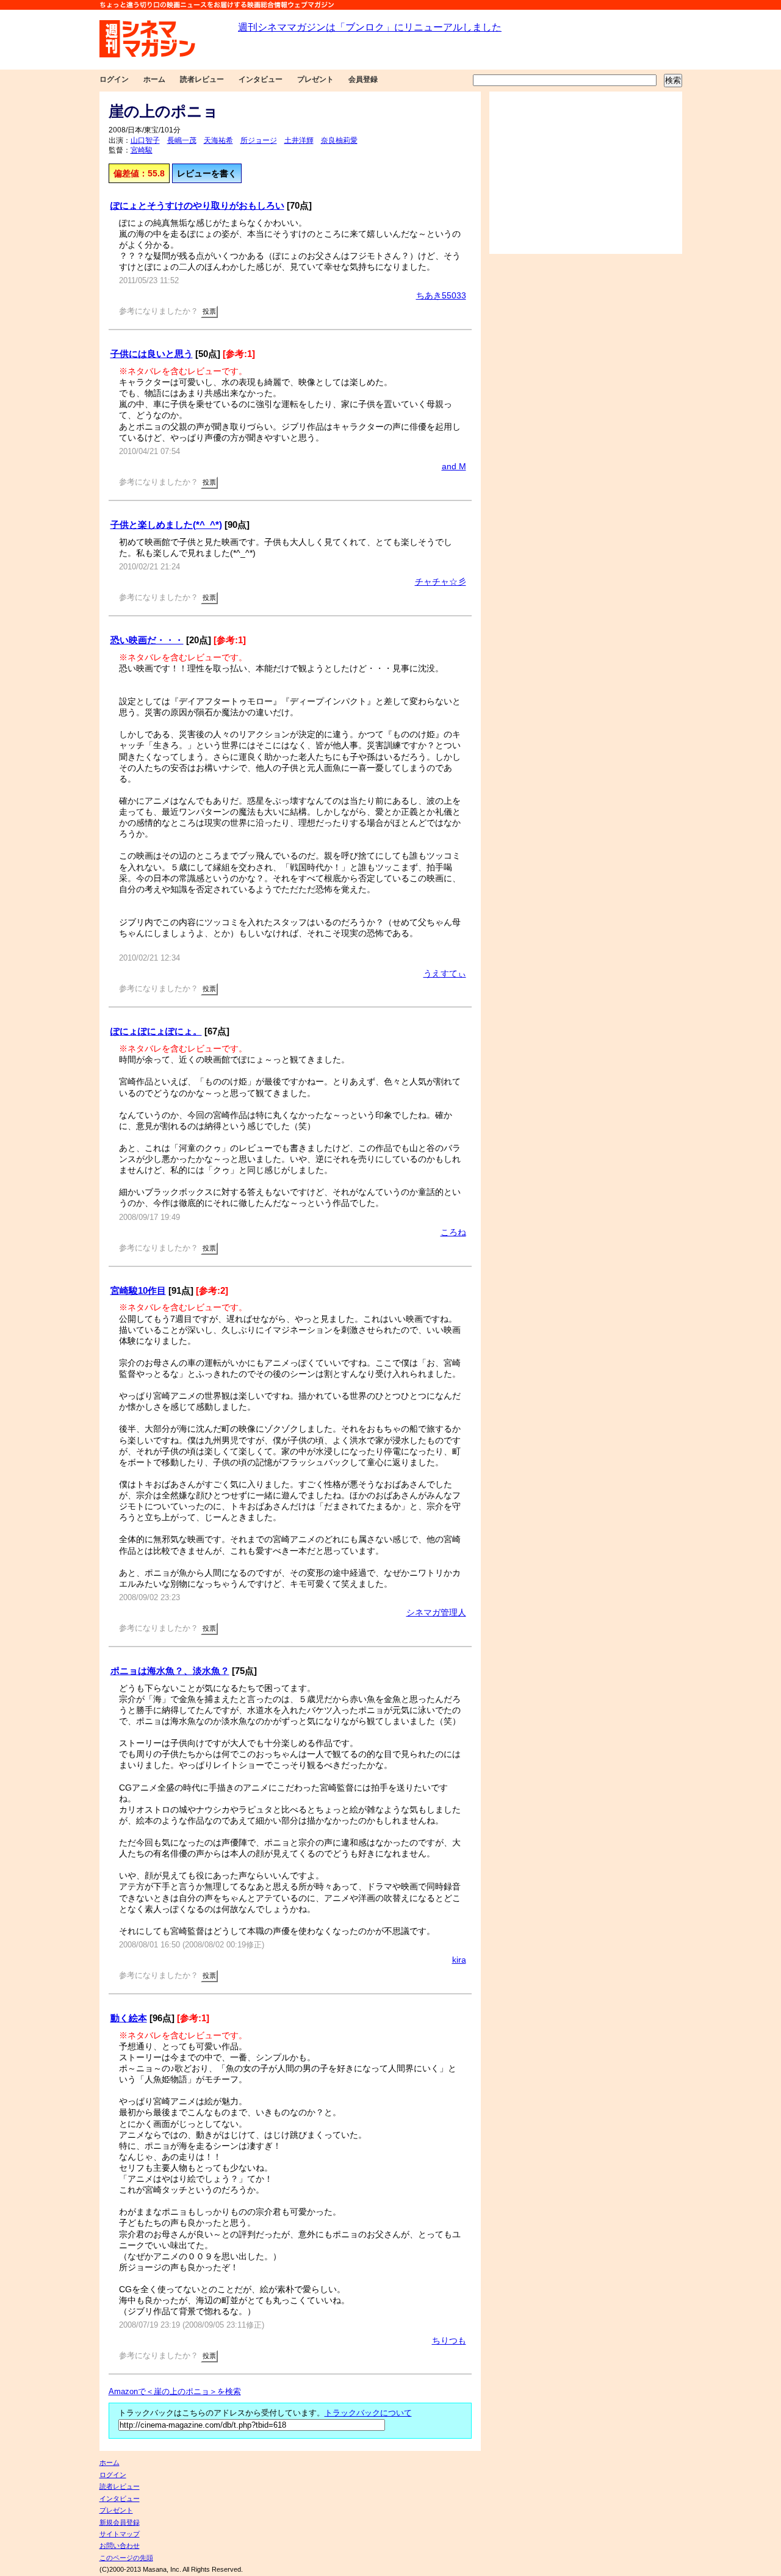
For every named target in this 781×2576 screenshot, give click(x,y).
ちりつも (449, 2340)
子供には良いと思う (152, 354)
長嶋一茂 (182, 140)
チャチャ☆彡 (441, 582)
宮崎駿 (142, 150)
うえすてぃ (445, 973)
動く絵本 (129, 2018)
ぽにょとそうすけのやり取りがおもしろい (197, 205)
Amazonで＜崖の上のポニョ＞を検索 (175, 2392)
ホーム (154, 79)
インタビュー (261, 79)
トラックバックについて (368, 2413)
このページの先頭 (126, 2558)
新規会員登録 (120, 2522)
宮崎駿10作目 (138, 1290)
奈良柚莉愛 (339, 140)
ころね (453, 1232)
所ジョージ (259, 140)
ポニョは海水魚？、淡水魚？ (170, 1671)
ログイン (114, 79)
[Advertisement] (586, 173)
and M (454, 466)
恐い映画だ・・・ (147, 640)
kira (459, 1960)
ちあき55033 (441, 295)
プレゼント (315, 79)
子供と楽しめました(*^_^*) (166, 525)
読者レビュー (202, 79)
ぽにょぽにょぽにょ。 (156, 1031)
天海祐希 (218, 140)
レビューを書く (207, 173)
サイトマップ (120, 2534)
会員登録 (363, 79)
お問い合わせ (120, 2545)
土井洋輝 (299, 140)
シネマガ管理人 (436, 1612)
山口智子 (145, 140)
